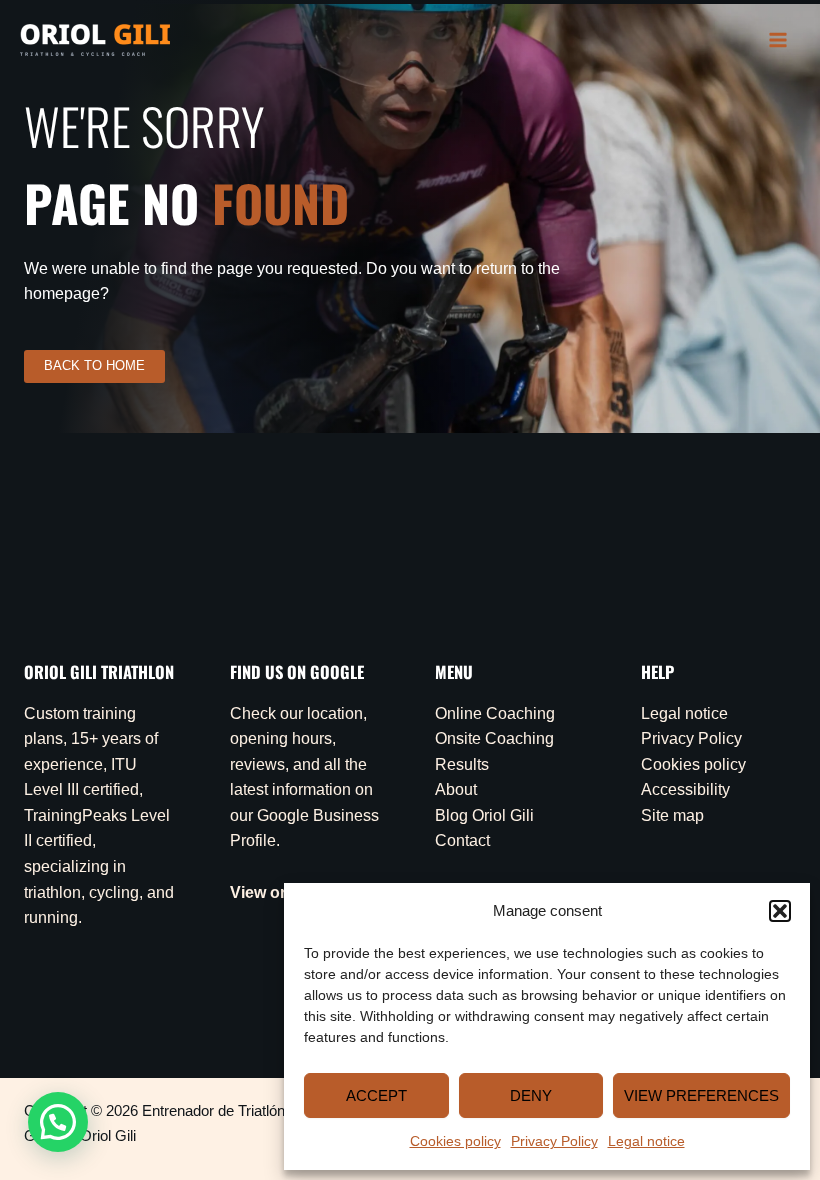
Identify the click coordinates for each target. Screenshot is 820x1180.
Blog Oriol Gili (484, 815)
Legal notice (646, 1141)
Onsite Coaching (494, 738)
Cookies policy (455, 1141)
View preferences (701, 1095)
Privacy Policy (554, 1141)
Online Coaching (495, 713)
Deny (531, 1095)
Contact (462, 840)
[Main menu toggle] (778, 39)
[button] (780, 911)
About (456, 789)
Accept (376, 1095)
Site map (672, 815)
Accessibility (685, 789)
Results (462, 764)
